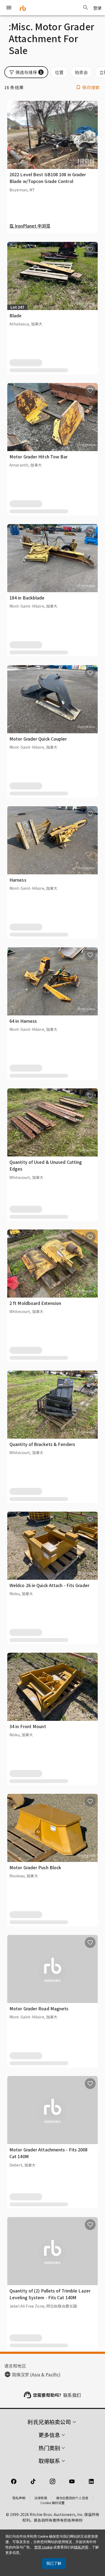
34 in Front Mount (28, 1726)
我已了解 (54, 2563)
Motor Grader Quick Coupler (38, 739)
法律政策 (41, 2498)
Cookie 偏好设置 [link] (52, 2503)
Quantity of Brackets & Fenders (42, 1444)
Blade (16, 315)
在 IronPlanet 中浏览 (30, 226)
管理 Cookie (43, 2547)
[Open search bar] (86, 8)
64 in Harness (23, 1021)
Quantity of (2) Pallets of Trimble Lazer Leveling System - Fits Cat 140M (50, 2294)
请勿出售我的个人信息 (72, 2498)
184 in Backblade (27, 598)
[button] (26, 72)
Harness (18, 880)
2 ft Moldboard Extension (35, 1303)
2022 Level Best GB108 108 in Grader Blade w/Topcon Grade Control (48, 178)
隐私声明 (19, 2498)
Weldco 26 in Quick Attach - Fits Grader (49, 1585)
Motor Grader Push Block (35, 1867)
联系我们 (72, 2395)
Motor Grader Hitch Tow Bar (39, 456)
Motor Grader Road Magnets (39, 2008)
